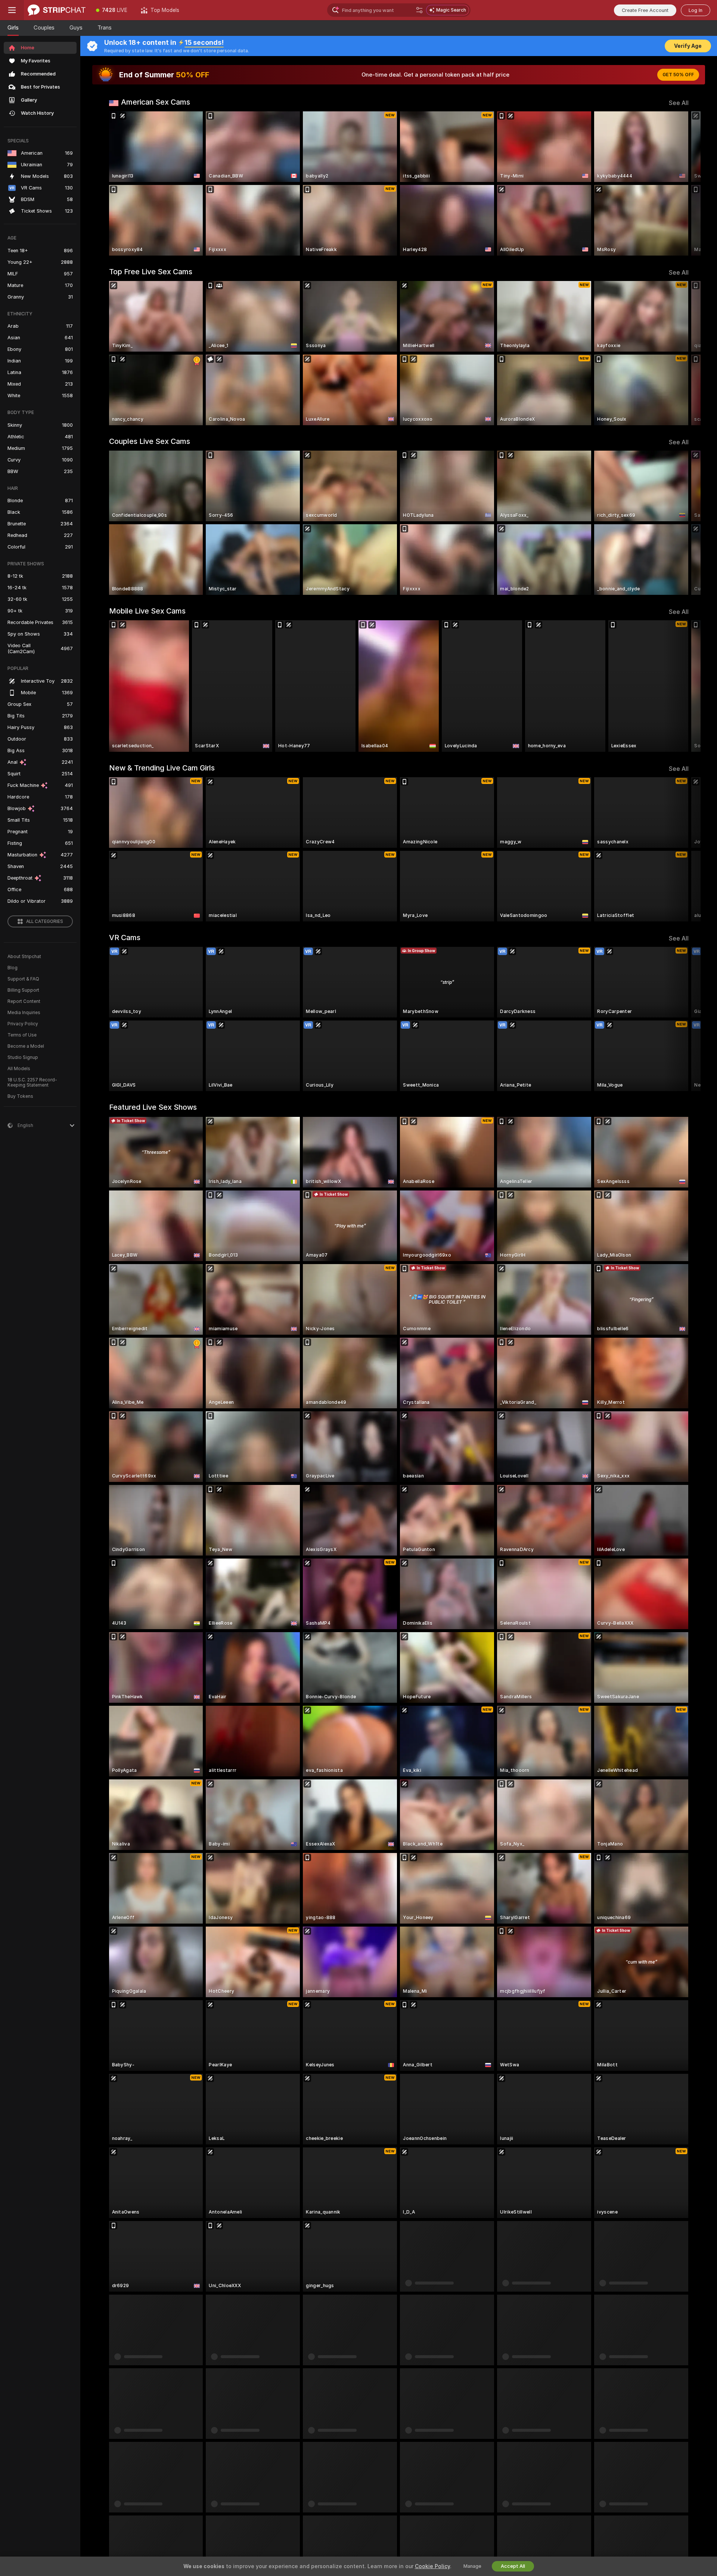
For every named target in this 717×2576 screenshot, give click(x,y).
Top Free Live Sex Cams (151, 272)
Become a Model (26, 1046)
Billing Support (23, 990)
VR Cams (125, 938)
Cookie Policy (432, 2566)
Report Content (24, 1001)
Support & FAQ (23, 979)
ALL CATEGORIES (45, 921)
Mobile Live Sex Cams (147, 611)
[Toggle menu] (12, 10)
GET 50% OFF (678, 75)
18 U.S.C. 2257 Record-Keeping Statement (32, 1082)
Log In (696, 10)
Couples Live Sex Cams (150, 441)
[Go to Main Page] (57, 10)
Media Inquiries (24, 1013)
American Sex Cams (156, 102)
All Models (19, 1069)
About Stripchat (24, 957)
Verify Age (688, 46)
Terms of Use (22, 1035)
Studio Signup (23, 1057)
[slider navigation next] (682, 183)
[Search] (419, 10)
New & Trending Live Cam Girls (162, 768)
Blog (13, 968)
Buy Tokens (20, 1096)
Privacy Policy (23, 1024)
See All (679, 103)
